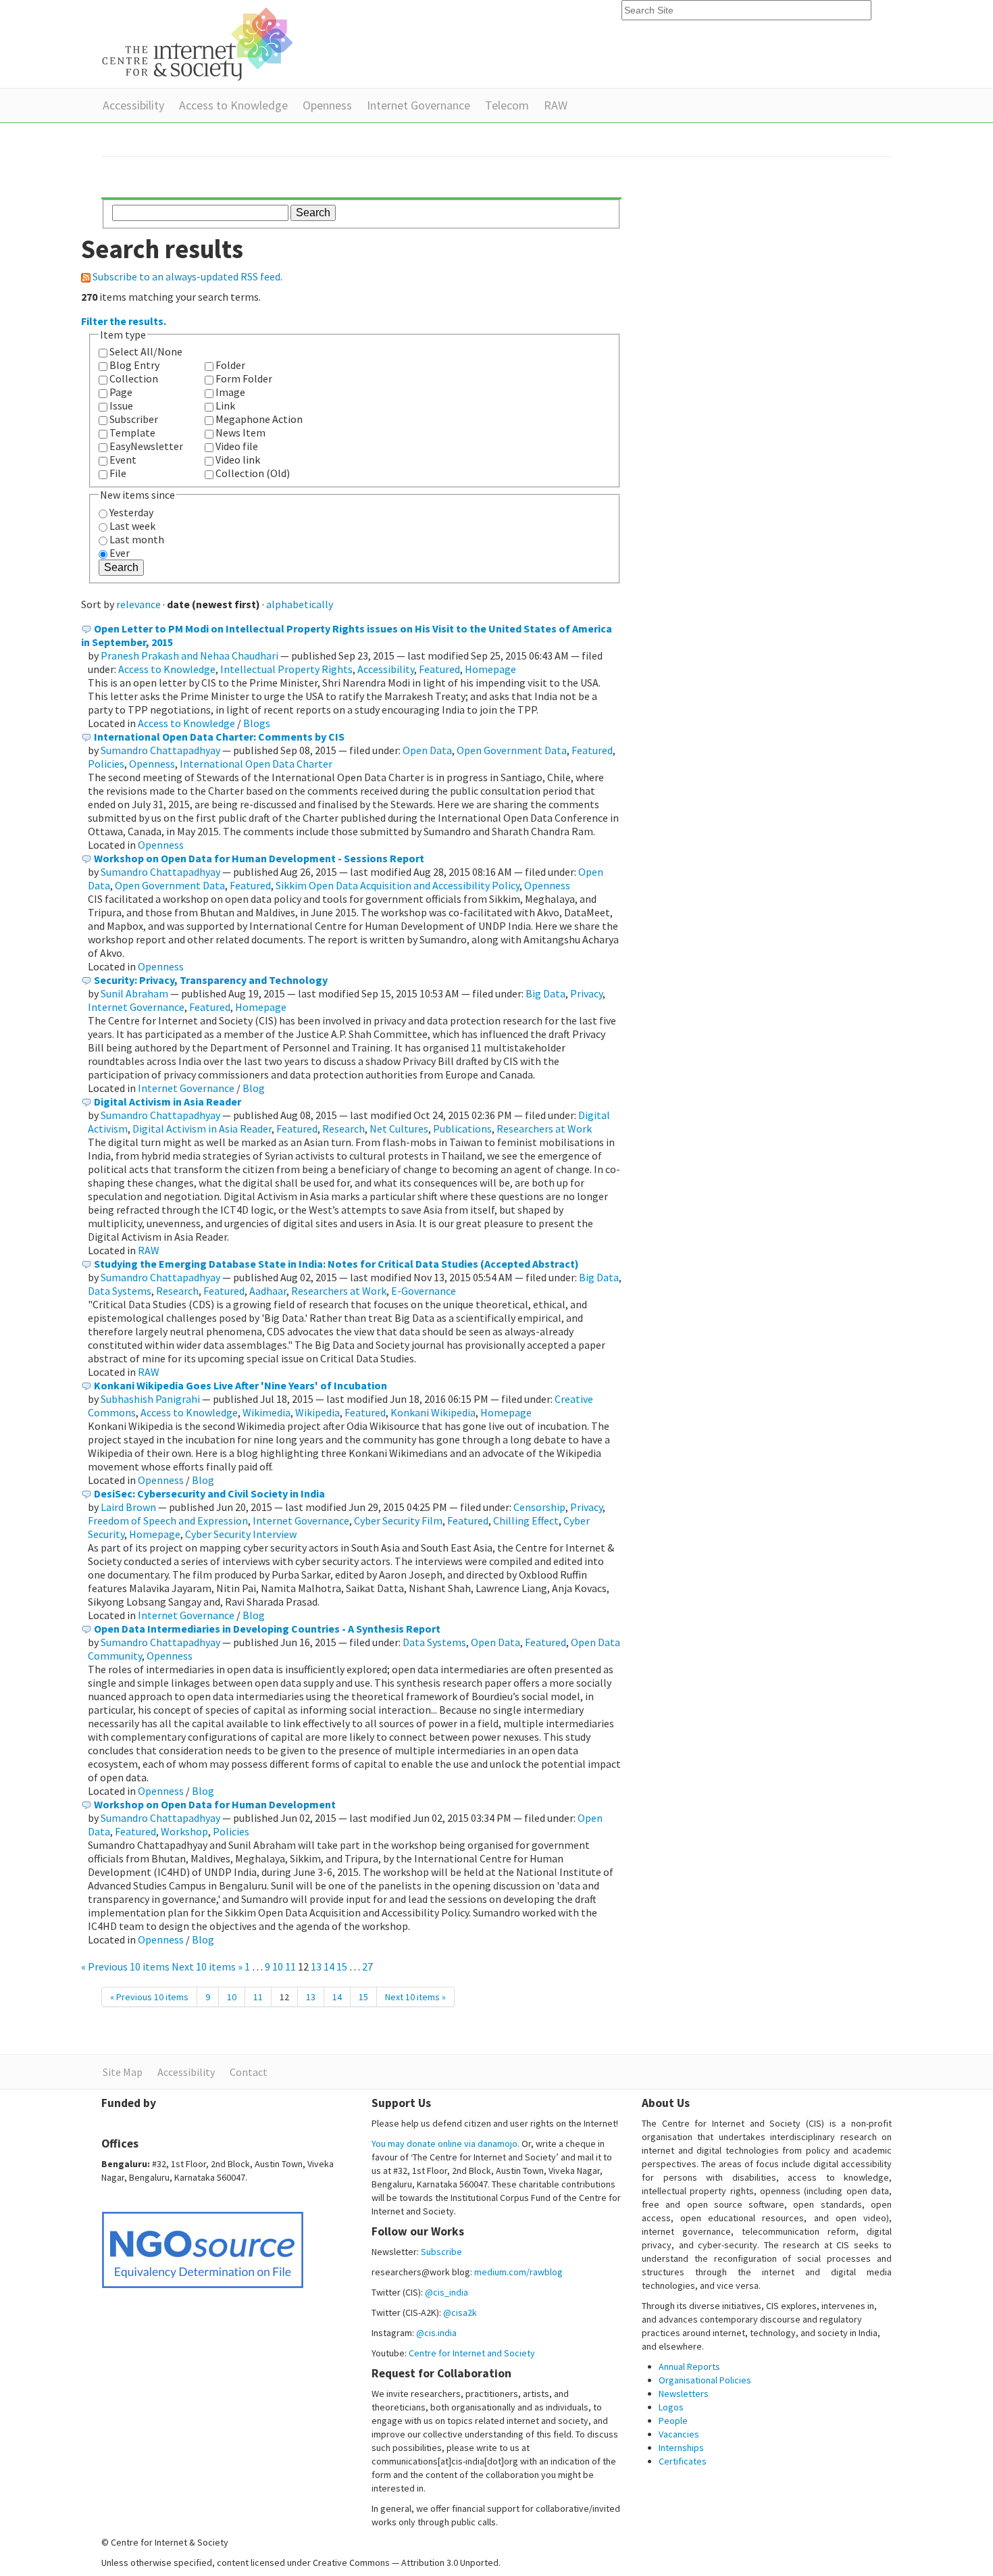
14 (329, 1966)
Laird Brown (128, 1507)
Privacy (586, 993)
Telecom (507, 105)
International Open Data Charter (256, 764)
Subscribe (441, 2252)
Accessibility (133, 105)
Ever (120, 553)
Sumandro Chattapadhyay (160, 750)
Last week (132, 526)
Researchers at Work (544, 1129)
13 (316, 1966)
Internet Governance (418, 105)
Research (343, 1129)
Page (121, 392)
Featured (439, 669)
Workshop (184, 1831)
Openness (327, 105)
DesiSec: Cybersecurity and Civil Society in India (209, 1493)
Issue (121, 405)
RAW (556, 105)
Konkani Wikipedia (433, 1412)
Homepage (490, 669)
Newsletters (684, 2394)
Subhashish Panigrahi (150, 1399)
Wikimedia (266, 1412)
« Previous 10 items (126, 1966)
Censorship (539, 1507)
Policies (106, 764)
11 (290, 1966)
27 (367, 1966)
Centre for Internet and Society (472, 2353)
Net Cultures (399, 1129)
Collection (134, 378)
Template (132, 432)
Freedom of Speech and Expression (168, 1520)
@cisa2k (460, 2312)
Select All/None (146, 351)
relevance (138, 604)
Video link (238, 460)
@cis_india (447, 2292)
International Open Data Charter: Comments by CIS (219, 737)
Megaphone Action (259, 419)
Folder (230, 365)
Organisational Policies (705, 2380)
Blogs (257, 723)
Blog (254, 1088)
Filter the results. (124, 321)
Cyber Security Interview (241, 1534)
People (673, 2421)
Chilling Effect (526, 1520)
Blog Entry (134, 365)
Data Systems (120, 1291)
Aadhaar (268, 1291)
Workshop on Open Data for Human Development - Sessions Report (259, 858)
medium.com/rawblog (518, 2272)
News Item (240, 432)
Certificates (683, 2461)
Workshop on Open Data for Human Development (215, 1804)
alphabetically (300, 604)
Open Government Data (512, 750)
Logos (671, 2407)
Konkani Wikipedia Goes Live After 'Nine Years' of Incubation (240, 1385)
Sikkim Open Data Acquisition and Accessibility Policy (398, 885)
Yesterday (131, 512)
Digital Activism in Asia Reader (168, 1101)
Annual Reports (689, 2367)
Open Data (427, 750)
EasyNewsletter (146, 446)
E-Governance (424, 1291)
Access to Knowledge (233, 105)
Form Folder (244, 378)
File (118, 473)
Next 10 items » (208, 1966)
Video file (237, 446)
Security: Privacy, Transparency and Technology (211, 980)
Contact (249, 2072)
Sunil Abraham (134, 993)
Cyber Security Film (398, 1520)
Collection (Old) (253, 473)
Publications (462, 1129)
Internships (681, 2448)
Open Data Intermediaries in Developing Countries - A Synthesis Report (267, 1629)
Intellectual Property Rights (286, 669)
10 (278, 1966)
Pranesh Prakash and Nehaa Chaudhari (189, 655)
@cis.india (436, 2333)
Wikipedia (317, 1412)
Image (230, 392)
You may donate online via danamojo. (445, 2144)
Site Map (123, 2072)
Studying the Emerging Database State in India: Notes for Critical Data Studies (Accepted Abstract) (336, 1264)
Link (225, 405)
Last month (137, 539)
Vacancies (679, 2434)
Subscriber (134, 419)
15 (342, 1966)
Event (123, 460)
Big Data (545, 993)
